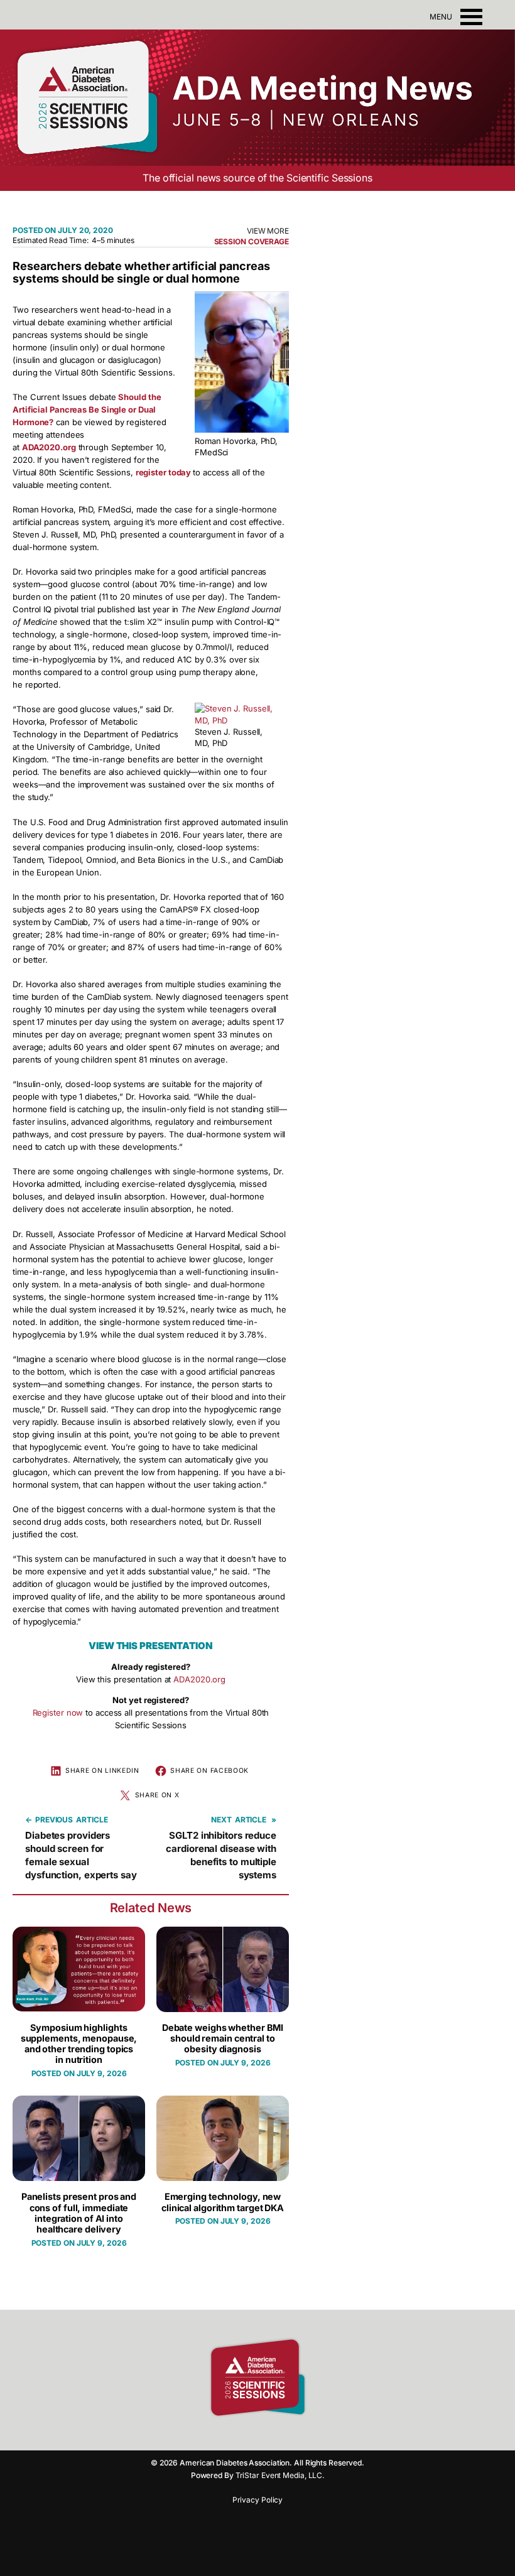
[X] (289, 2435)
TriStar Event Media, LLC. (280, 2475)
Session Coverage (252, 241)
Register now (58, 1713)
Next (221, 1820)
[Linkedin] (267, 2435)
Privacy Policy (258, 2500)
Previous (54, 1820)
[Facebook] (223, 2435)
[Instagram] (245, 2435)
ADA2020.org (199, 1679)
